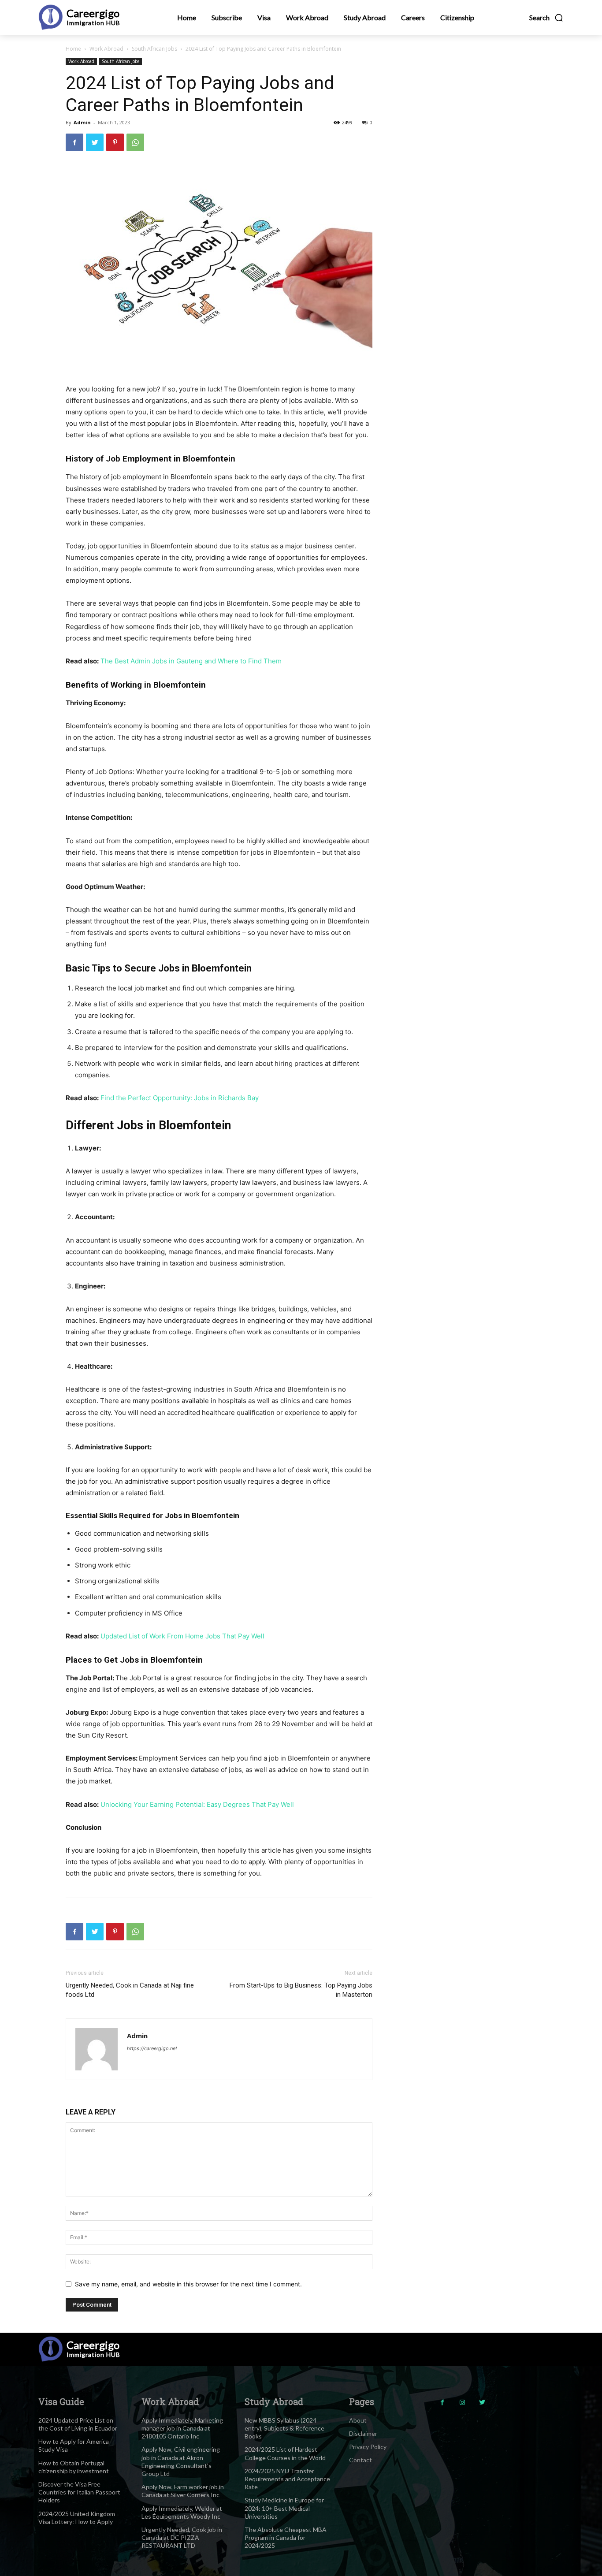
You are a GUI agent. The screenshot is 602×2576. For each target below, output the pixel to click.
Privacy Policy (368, 2447)
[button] (546, 18)
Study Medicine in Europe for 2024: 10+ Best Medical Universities (284, 2508)
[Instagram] (462, 2403)
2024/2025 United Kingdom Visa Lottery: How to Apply (77, 2518)
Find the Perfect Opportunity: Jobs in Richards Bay (180, 1098)
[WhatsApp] (135, 142)
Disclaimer (363, 2433)
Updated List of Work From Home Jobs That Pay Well (182, 1636)
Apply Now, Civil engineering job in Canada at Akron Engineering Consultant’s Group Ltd (181, 2461)
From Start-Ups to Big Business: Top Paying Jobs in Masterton (301, 1990)
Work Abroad (106, 49)
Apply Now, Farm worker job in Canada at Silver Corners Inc (183, 2491)
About (358, 2420)
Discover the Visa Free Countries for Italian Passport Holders (79, 2492)
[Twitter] (95, 142)
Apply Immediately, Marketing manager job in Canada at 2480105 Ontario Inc (182, 2428)
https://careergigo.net (152, 2048)
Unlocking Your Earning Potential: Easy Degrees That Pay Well (197, 1804)
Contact (360, 2460)
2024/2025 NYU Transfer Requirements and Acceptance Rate (287, 2479)
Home (73, 49)
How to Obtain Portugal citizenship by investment (74, 2467)
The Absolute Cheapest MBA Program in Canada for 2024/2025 (286, 2537)
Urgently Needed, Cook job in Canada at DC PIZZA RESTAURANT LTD (182, 2537)
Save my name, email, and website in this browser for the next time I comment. (188, 2284)
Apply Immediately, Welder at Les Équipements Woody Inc (182, 2512)
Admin (82, 122)
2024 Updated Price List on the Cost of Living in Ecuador (78, 2424)
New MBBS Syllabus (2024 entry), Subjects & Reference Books (284, 2428)
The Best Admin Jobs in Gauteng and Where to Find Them (191, 661)
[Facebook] (74, 142)
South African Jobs (154, 49)
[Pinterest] (115, 142)
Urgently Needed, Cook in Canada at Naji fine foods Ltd (130, 1990)
